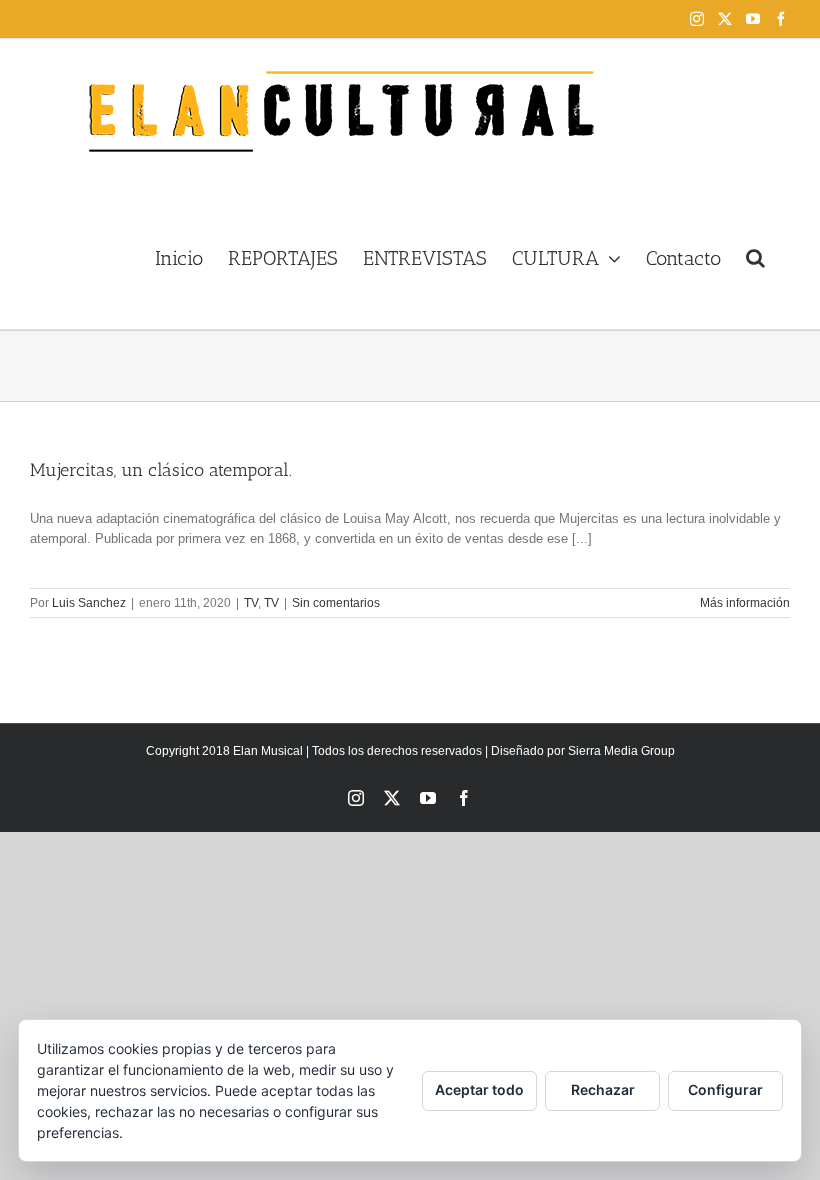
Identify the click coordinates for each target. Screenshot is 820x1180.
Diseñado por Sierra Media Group (583, 751)
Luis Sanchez (89, 603)
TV (251, 603)
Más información (745, 603)
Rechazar (603, 1089)
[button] (755, 256)
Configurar (725, 1089)
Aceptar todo (479, 1089)
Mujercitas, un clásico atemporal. (161, 470)
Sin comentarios (336, 603)
